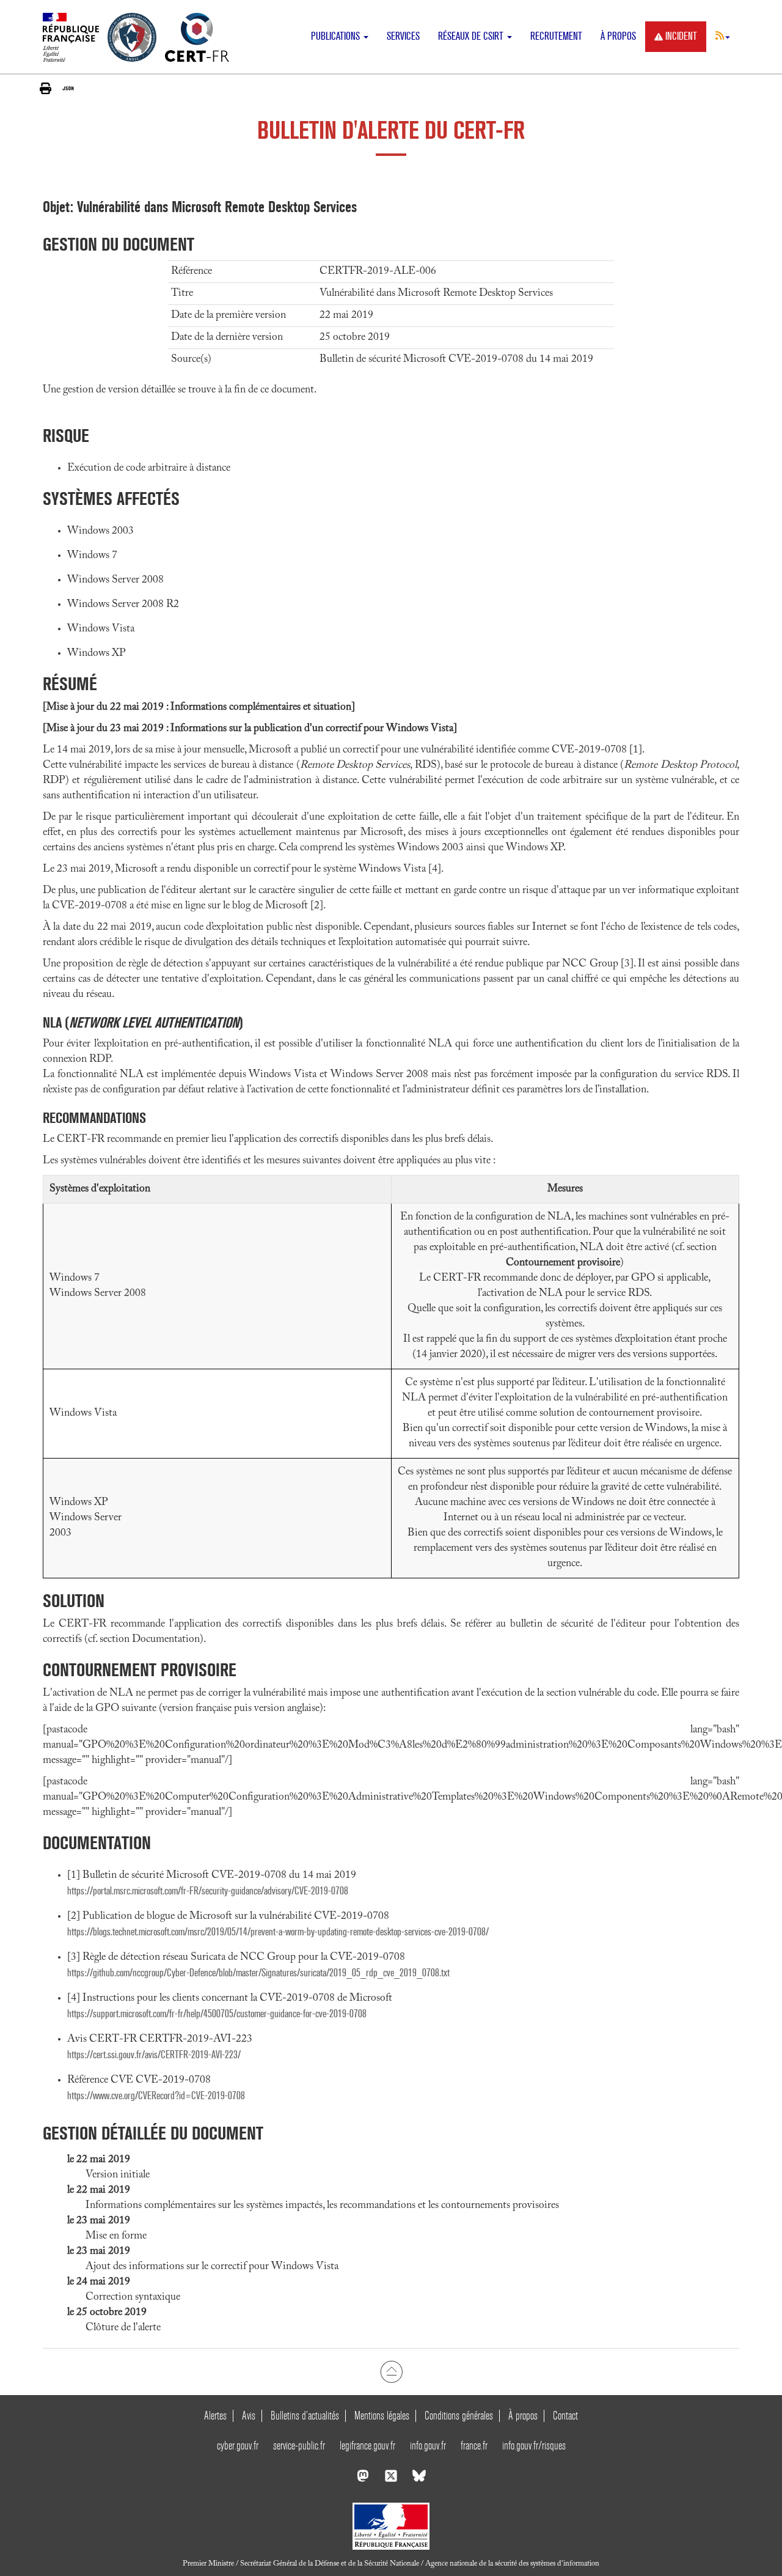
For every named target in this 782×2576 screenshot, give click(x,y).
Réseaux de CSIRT (472, 36)
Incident (681, 36)
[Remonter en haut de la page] (391, 2372)
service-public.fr (299, 2445)
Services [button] (403, 36)
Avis (249, 2416)
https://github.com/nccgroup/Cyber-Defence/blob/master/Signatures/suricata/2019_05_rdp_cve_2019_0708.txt (258, 1973)
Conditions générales (459, 2416)
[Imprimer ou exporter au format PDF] (46, 88)
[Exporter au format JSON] (68, 88)
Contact (565, 2416)
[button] (723, 35)
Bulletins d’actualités (305, 2416)
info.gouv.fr (428, 2445)
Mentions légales (382, 2416)
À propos (618, 36)
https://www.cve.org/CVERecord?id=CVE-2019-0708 (156, 2096)
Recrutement (556, 36)
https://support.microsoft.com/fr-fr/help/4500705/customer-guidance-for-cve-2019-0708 (217, 2014)
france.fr (474, 2445)
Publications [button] (337, 36)
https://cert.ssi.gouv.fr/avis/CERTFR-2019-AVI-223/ (154, 2055)
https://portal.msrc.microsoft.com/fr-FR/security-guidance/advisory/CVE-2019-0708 (208, 1891)
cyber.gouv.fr (238, 2445)
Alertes (215, 2416)
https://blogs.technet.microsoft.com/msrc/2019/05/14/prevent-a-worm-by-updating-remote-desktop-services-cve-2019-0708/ (278, 1932)
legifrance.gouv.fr (367, 2445)
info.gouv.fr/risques (534, 2445)
